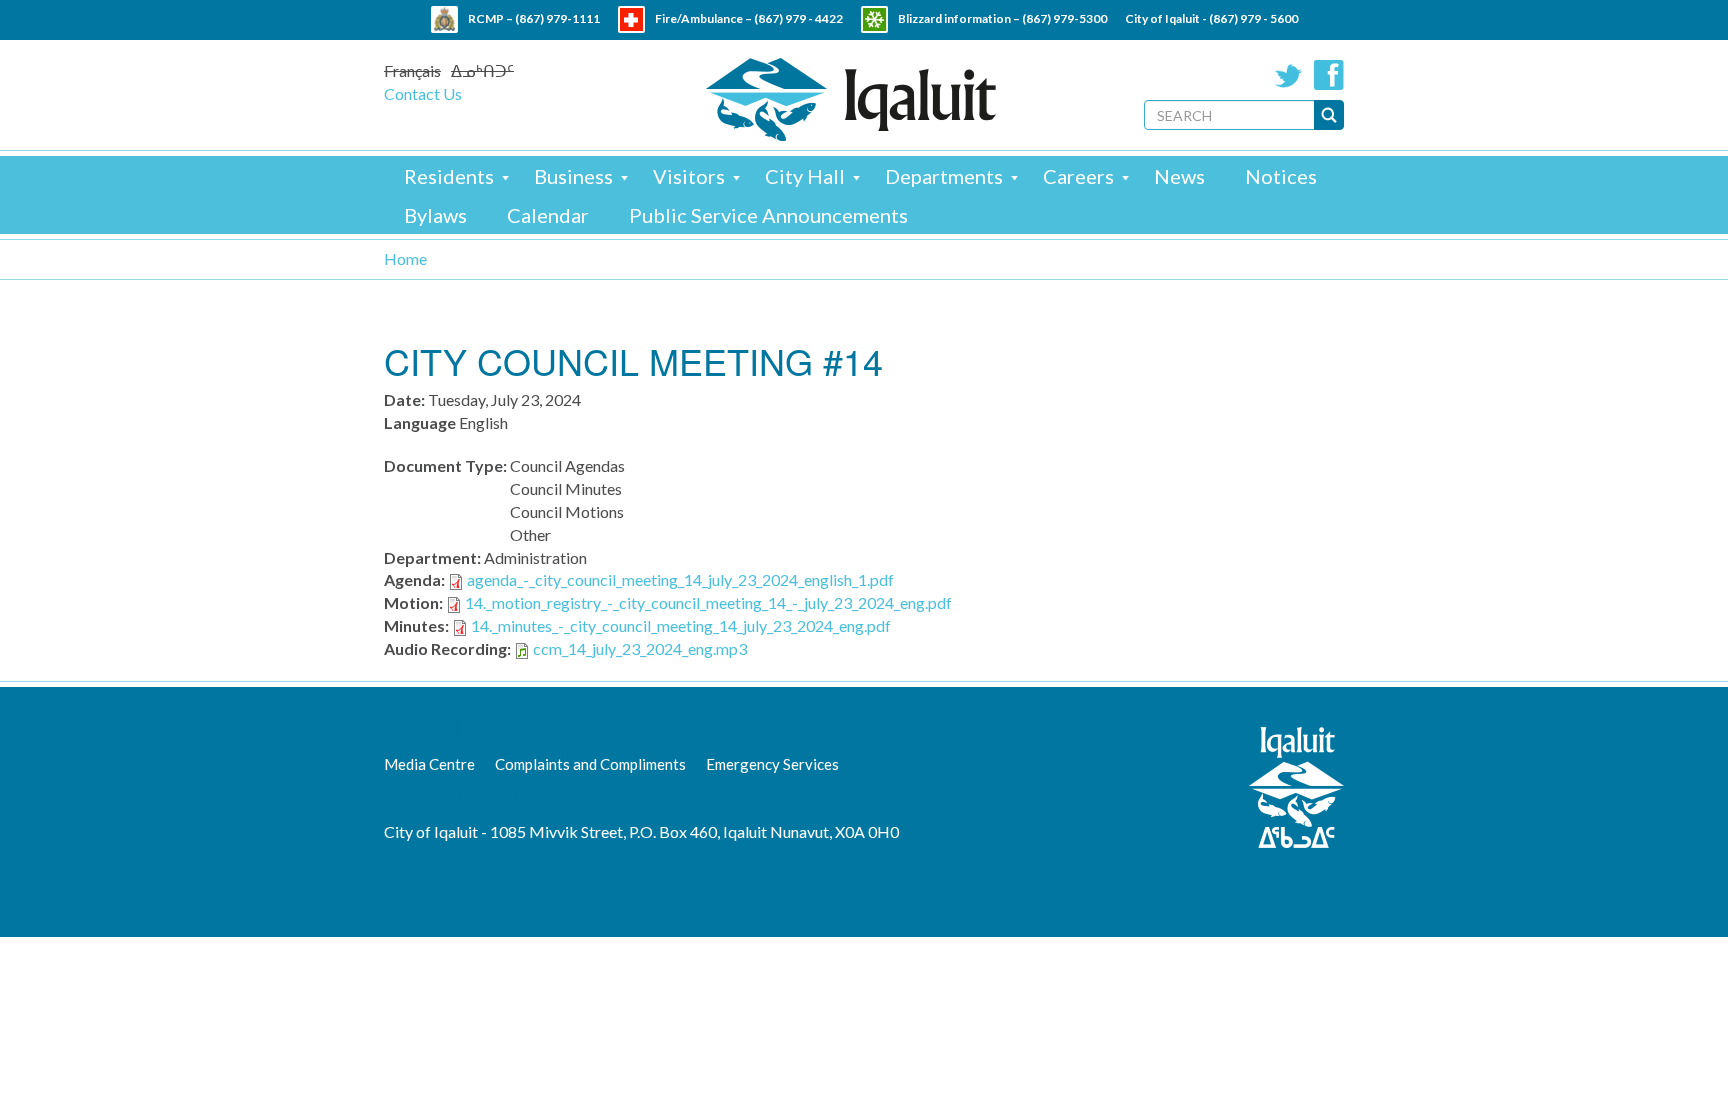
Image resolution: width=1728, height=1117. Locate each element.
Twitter (1289, 75)
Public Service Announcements (768, 215)
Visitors (689, 176)
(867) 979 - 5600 (1253, 18)
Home (405, 258)
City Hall (805, 176)
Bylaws (435, 215)
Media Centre (429, 764)
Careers (1078, 176)
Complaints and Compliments (590, 764)
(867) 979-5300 (1064, 18)
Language (420, 422)
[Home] (851, 99)
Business (573, 176)
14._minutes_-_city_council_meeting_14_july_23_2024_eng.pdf (681, 625)
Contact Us (423, 93)
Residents (449, 176)
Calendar (548, 215)
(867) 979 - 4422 (798, 18)
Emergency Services (772, 764)
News (1179, 176)
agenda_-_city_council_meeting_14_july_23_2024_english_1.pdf (680, 579)
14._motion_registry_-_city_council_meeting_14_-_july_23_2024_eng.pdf (708, 602)
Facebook (1329, 75)
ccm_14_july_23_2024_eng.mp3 (640, 648)
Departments (944, 176)
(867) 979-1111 (557, 18)
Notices (1281, 176)
